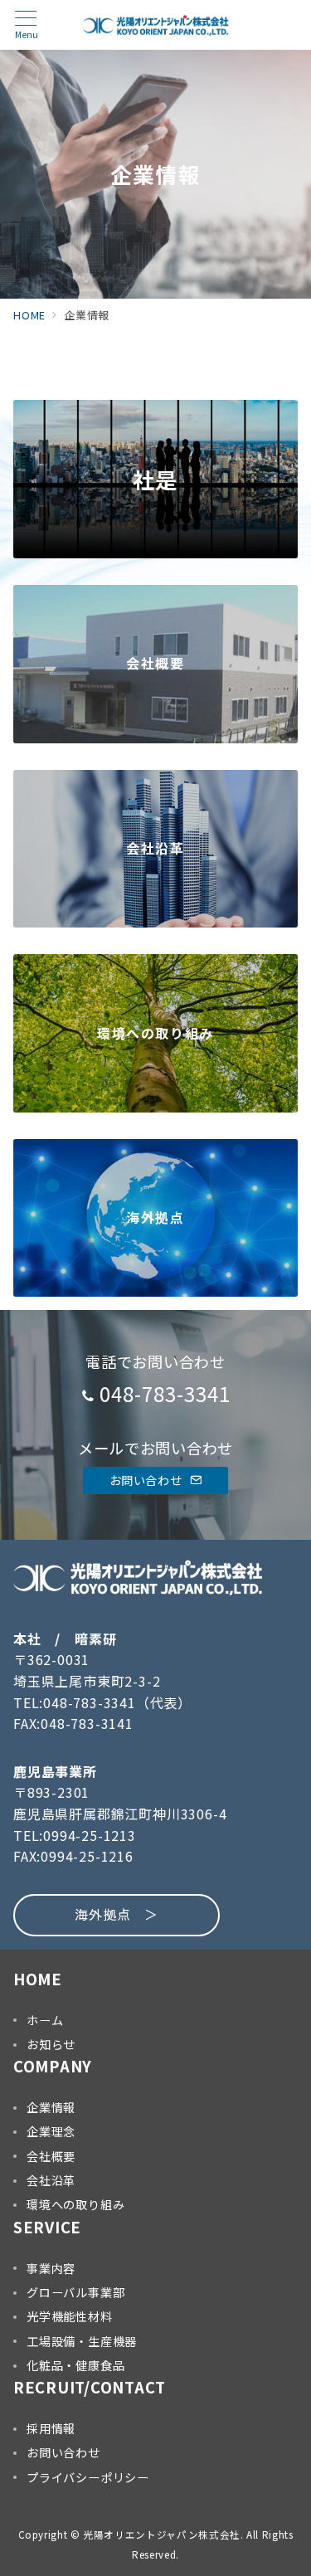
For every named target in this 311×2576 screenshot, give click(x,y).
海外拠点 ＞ (117, 1914)
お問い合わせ (147, 1480)
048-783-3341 (165, 1393)
